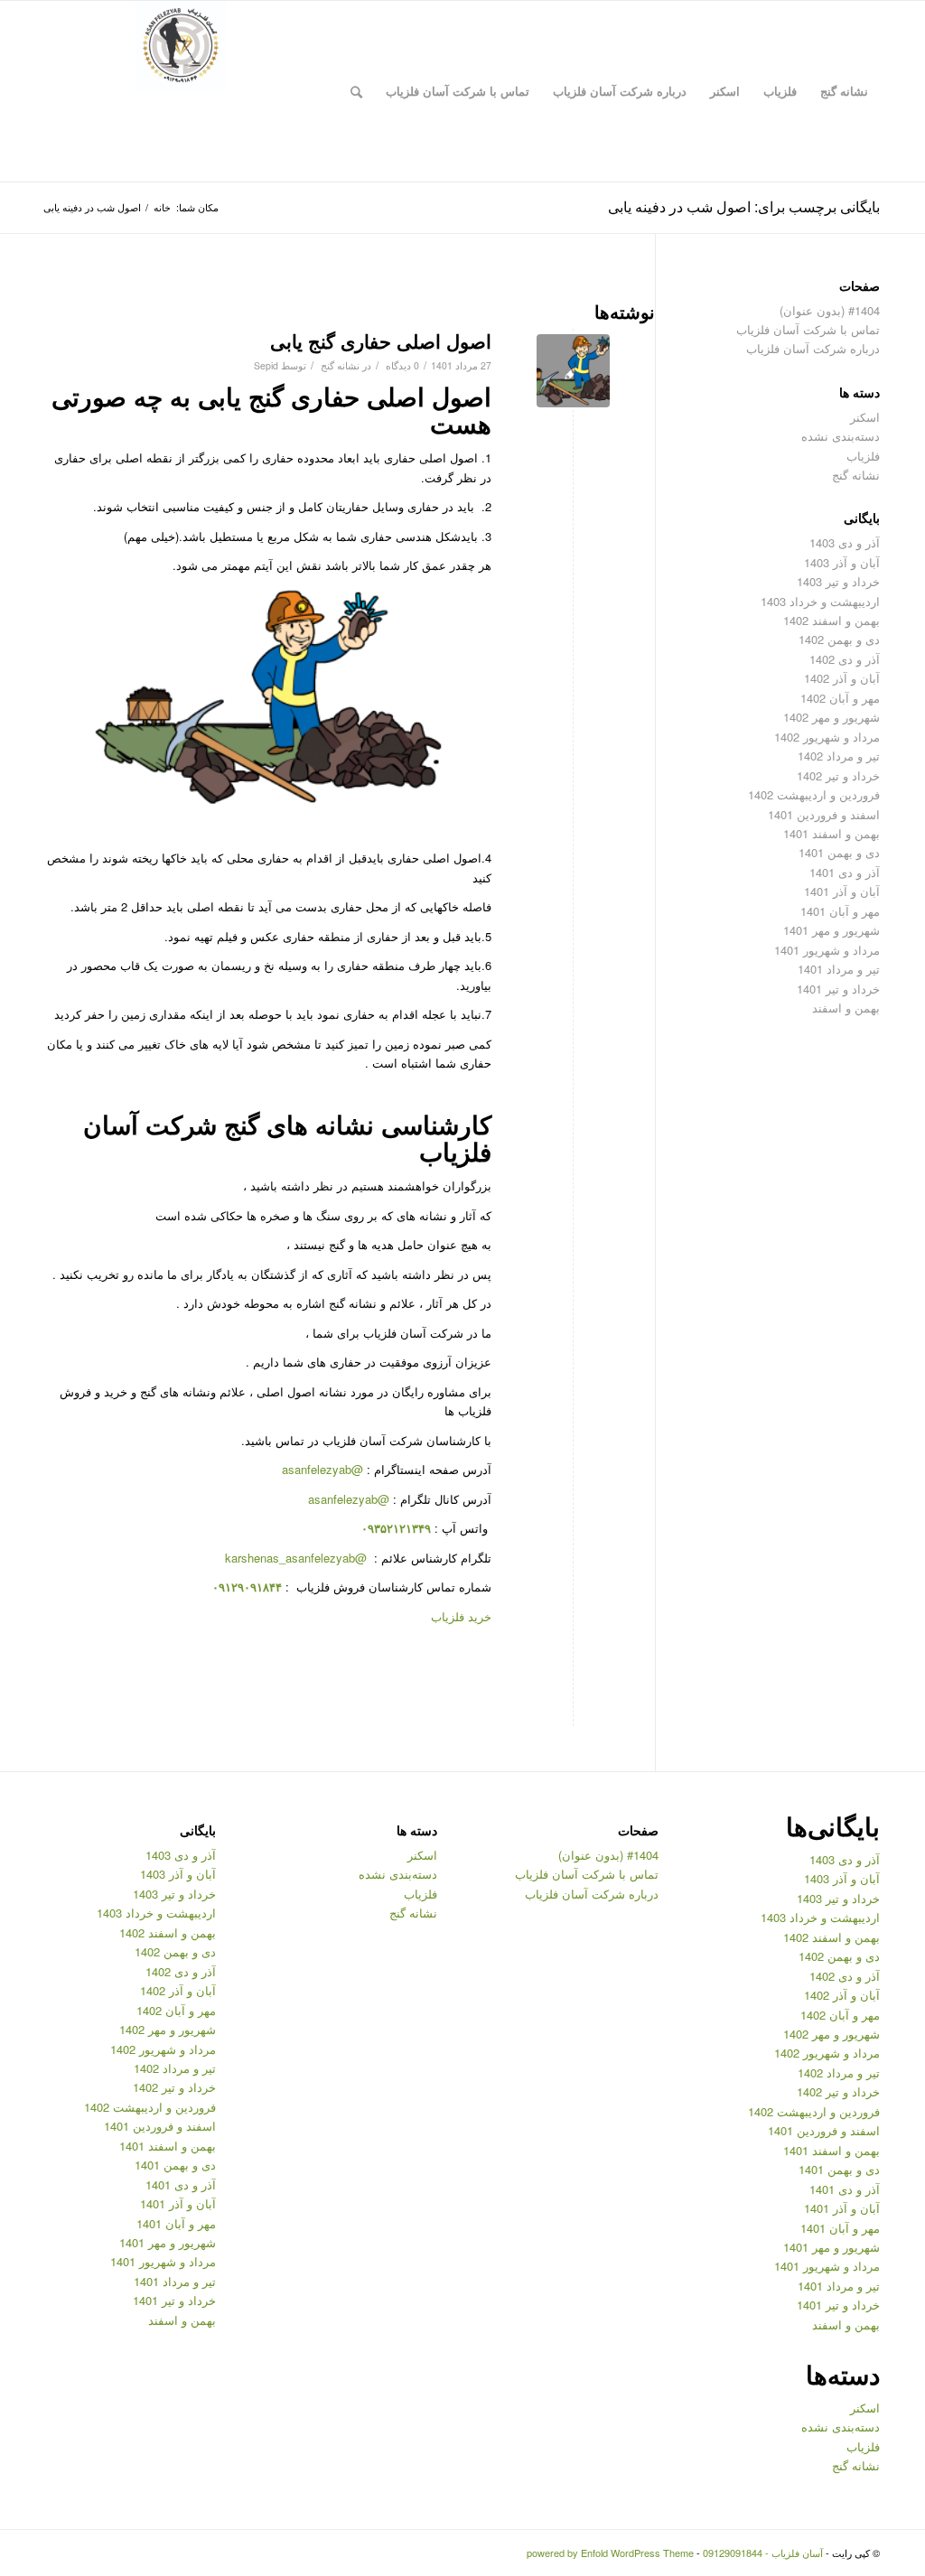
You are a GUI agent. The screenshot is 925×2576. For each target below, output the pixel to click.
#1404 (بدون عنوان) (830, 310)
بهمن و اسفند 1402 (832, 620)
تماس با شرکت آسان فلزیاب (808, 329)
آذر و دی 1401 (845, 872)
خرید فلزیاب (461, 1616)
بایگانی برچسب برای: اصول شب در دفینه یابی (744, 206)
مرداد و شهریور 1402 (827, 737)
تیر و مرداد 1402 (839, 756)
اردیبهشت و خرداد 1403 (820, 601)
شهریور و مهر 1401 (832, 930)
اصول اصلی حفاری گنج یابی (381, 341)
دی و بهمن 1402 (839, 639)
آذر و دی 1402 (845, 659)
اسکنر (865, 417)
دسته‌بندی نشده (841, 436)
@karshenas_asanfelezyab (298, 1558)
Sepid (266, 365)
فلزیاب (863, 456)
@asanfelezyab (322, 1469)
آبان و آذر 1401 (842, 891)
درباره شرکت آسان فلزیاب (813, 348)
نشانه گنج (340, 365)
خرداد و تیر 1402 (838, 775)
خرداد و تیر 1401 (838, 989)
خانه (162, 207)
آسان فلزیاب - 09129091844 (763, 2553)
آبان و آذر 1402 (842, 678)
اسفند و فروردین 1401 (824, 814)
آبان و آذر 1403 (842, 562)
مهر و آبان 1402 (840, 698)
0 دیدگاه (401, 365)
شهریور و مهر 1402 (832, 717)
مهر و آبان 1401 (840, 911)
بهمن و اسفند (846, 1008)
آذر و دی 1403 (845, 542)
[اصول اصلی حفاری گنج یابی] (573, 371)
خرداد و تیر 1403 (838, 581)
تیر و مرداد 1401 (839, 969)
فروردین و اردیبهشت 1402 (814, 794)
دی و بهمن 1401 (839, 852)
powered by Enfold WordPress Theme (610, 2553)
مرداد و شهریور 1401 (827, 950)
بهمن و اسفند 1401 (832, 833)
